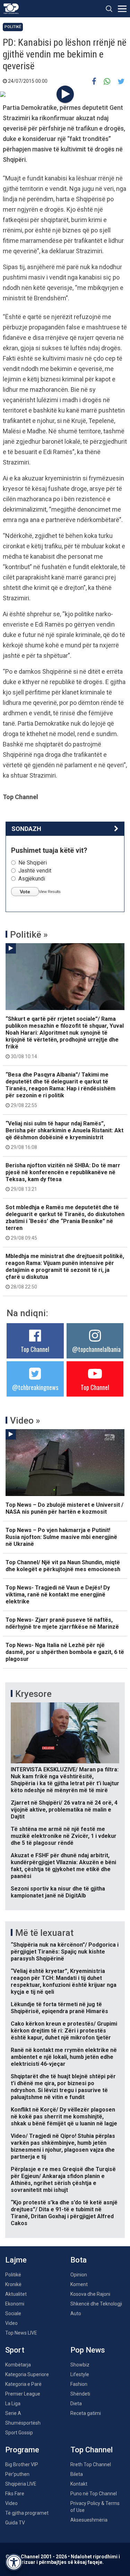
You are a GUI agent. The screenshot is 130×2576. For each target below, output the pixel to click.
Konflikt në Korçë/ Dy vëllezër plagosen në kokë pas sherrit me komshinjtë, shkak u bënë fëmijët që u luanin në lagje (64, 2117)
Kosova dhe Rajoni (90, 2294)
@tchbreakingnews (35, 1387)
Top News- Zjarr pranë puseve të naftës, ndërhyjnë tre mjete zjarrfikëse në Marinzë (62, 1623)
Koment (79, 2284)
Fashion (79, 2384)
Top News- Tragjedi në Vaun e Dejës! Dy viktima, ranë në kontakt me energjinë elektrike (58, 1595)
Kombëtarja (18, 2365)
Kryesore (33, 1694)
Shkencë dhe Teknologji (96, 2304)
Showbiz (80, 2365)
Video (11, 2323)
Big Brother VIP (22, 2464)
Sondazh (26, 829)
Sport (15, 2350)
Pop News (88, 2350)
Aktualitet (16, 2294)
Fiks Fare (15, 2494)
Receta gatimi (86, 2413)
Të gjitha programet (27, 2513)
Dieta (76, 2404)
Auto (76, 2313)
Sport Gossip (19, 2433)
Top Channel (35, 1349)
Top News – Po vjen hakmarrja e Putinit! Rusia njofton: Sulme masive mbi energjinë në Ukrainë (61, 1537)
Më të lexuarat (44, 1933)
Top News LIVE (21, 2333)
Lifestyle (80, 2374)
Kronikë (13, 2284)
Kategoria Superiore (27, 2374)
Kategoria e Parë (23, 2384)
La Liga (13, 2404)
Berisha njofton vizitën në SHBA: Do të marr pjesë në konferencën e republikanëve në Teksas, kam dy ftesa (63, 1177)
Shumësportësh (23, 2423)
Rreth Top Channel (91, 2464)
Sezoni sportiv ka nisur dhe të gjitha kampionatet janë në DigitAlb (58, 1892)
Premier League (23, 2394)
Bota (79, 2260)
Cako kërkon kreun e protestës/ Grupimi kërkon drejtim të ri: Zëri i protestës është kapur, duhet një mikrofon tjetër (64, 2031)
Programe (22, 2450)
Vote (25, 892)
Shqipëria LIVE (21, 2484)
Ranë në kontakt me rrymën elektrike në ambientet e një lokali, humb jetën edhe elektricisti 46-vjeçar (64, 2057)
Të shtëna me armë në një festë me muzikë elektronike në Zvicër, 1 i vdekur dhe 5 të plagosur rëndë (64, 1836)
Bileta (77, 2474)
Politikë (13, 27)
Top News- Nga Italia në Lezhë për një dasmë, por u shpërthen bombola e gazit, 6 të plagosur (65, 1652)
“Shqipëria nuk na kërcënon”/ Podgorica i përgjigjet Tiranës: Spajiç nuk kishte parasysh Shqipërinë (65, 1952)
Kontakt (79, 2484)
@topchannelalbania (96, 1349)
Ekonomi (15, 2304)
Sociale (13, 2313)
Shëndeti (80, 2394)
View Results (50, 892)
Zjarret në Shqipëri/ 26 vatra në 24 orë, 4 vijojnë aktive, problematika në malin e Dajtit (64, 1810)
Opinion (79, 2275)
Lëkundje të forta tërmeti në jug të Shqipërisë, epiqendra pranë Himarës (59, 2008)
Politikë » (29, 935)
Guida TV (15, 2523)
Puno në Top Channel (94, 2494)
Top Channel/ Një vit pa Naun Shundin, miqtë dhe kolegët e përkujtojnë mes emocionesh (63, 1566)
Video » (25, 1420)
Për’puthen (17, 2474)
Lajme (16, 2260)
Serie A (13, 2413)
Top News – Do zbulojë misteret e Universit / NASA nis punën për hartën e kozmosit (64, 1508)
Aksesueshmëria (89, 2520)
